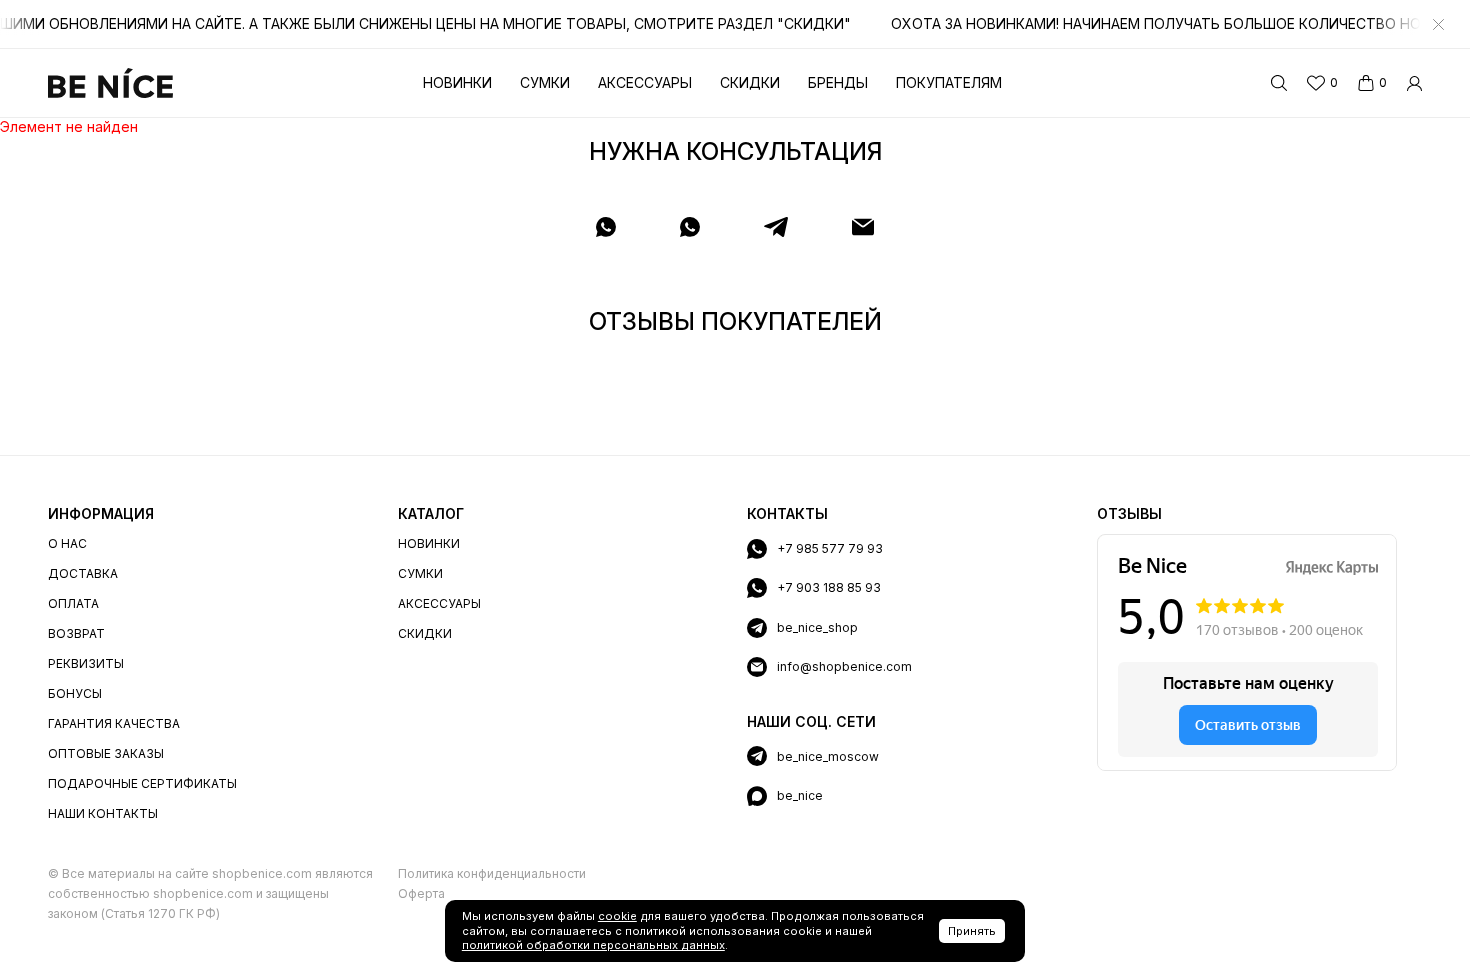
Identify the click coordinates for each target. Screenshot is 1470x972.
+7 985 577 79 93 (830, 548)
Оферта (421, 893)
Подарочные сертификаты (142, 783)
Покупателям (949, 82)
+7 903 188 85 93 (829, 587)
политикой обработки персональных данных (593, 945)
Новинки (457, 82)
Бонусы (75, 693)
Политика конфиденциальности (492, 873)
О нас (67, 543)
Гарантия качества (114, 723)
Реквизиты (86, 663)
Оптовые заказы (106, 753)
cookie (617, 916)
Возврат (76, 633)
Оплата (73, 603)
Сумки (545, 82)
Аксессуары (645, 82)
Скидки (750, 82)
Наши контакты (103, 813)
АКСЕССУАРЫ (439, 603)
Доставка (83, 573)
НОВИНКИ (429, 543)
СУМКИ (420, 573)
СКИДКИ (425, 633)
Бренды (838, 82)
